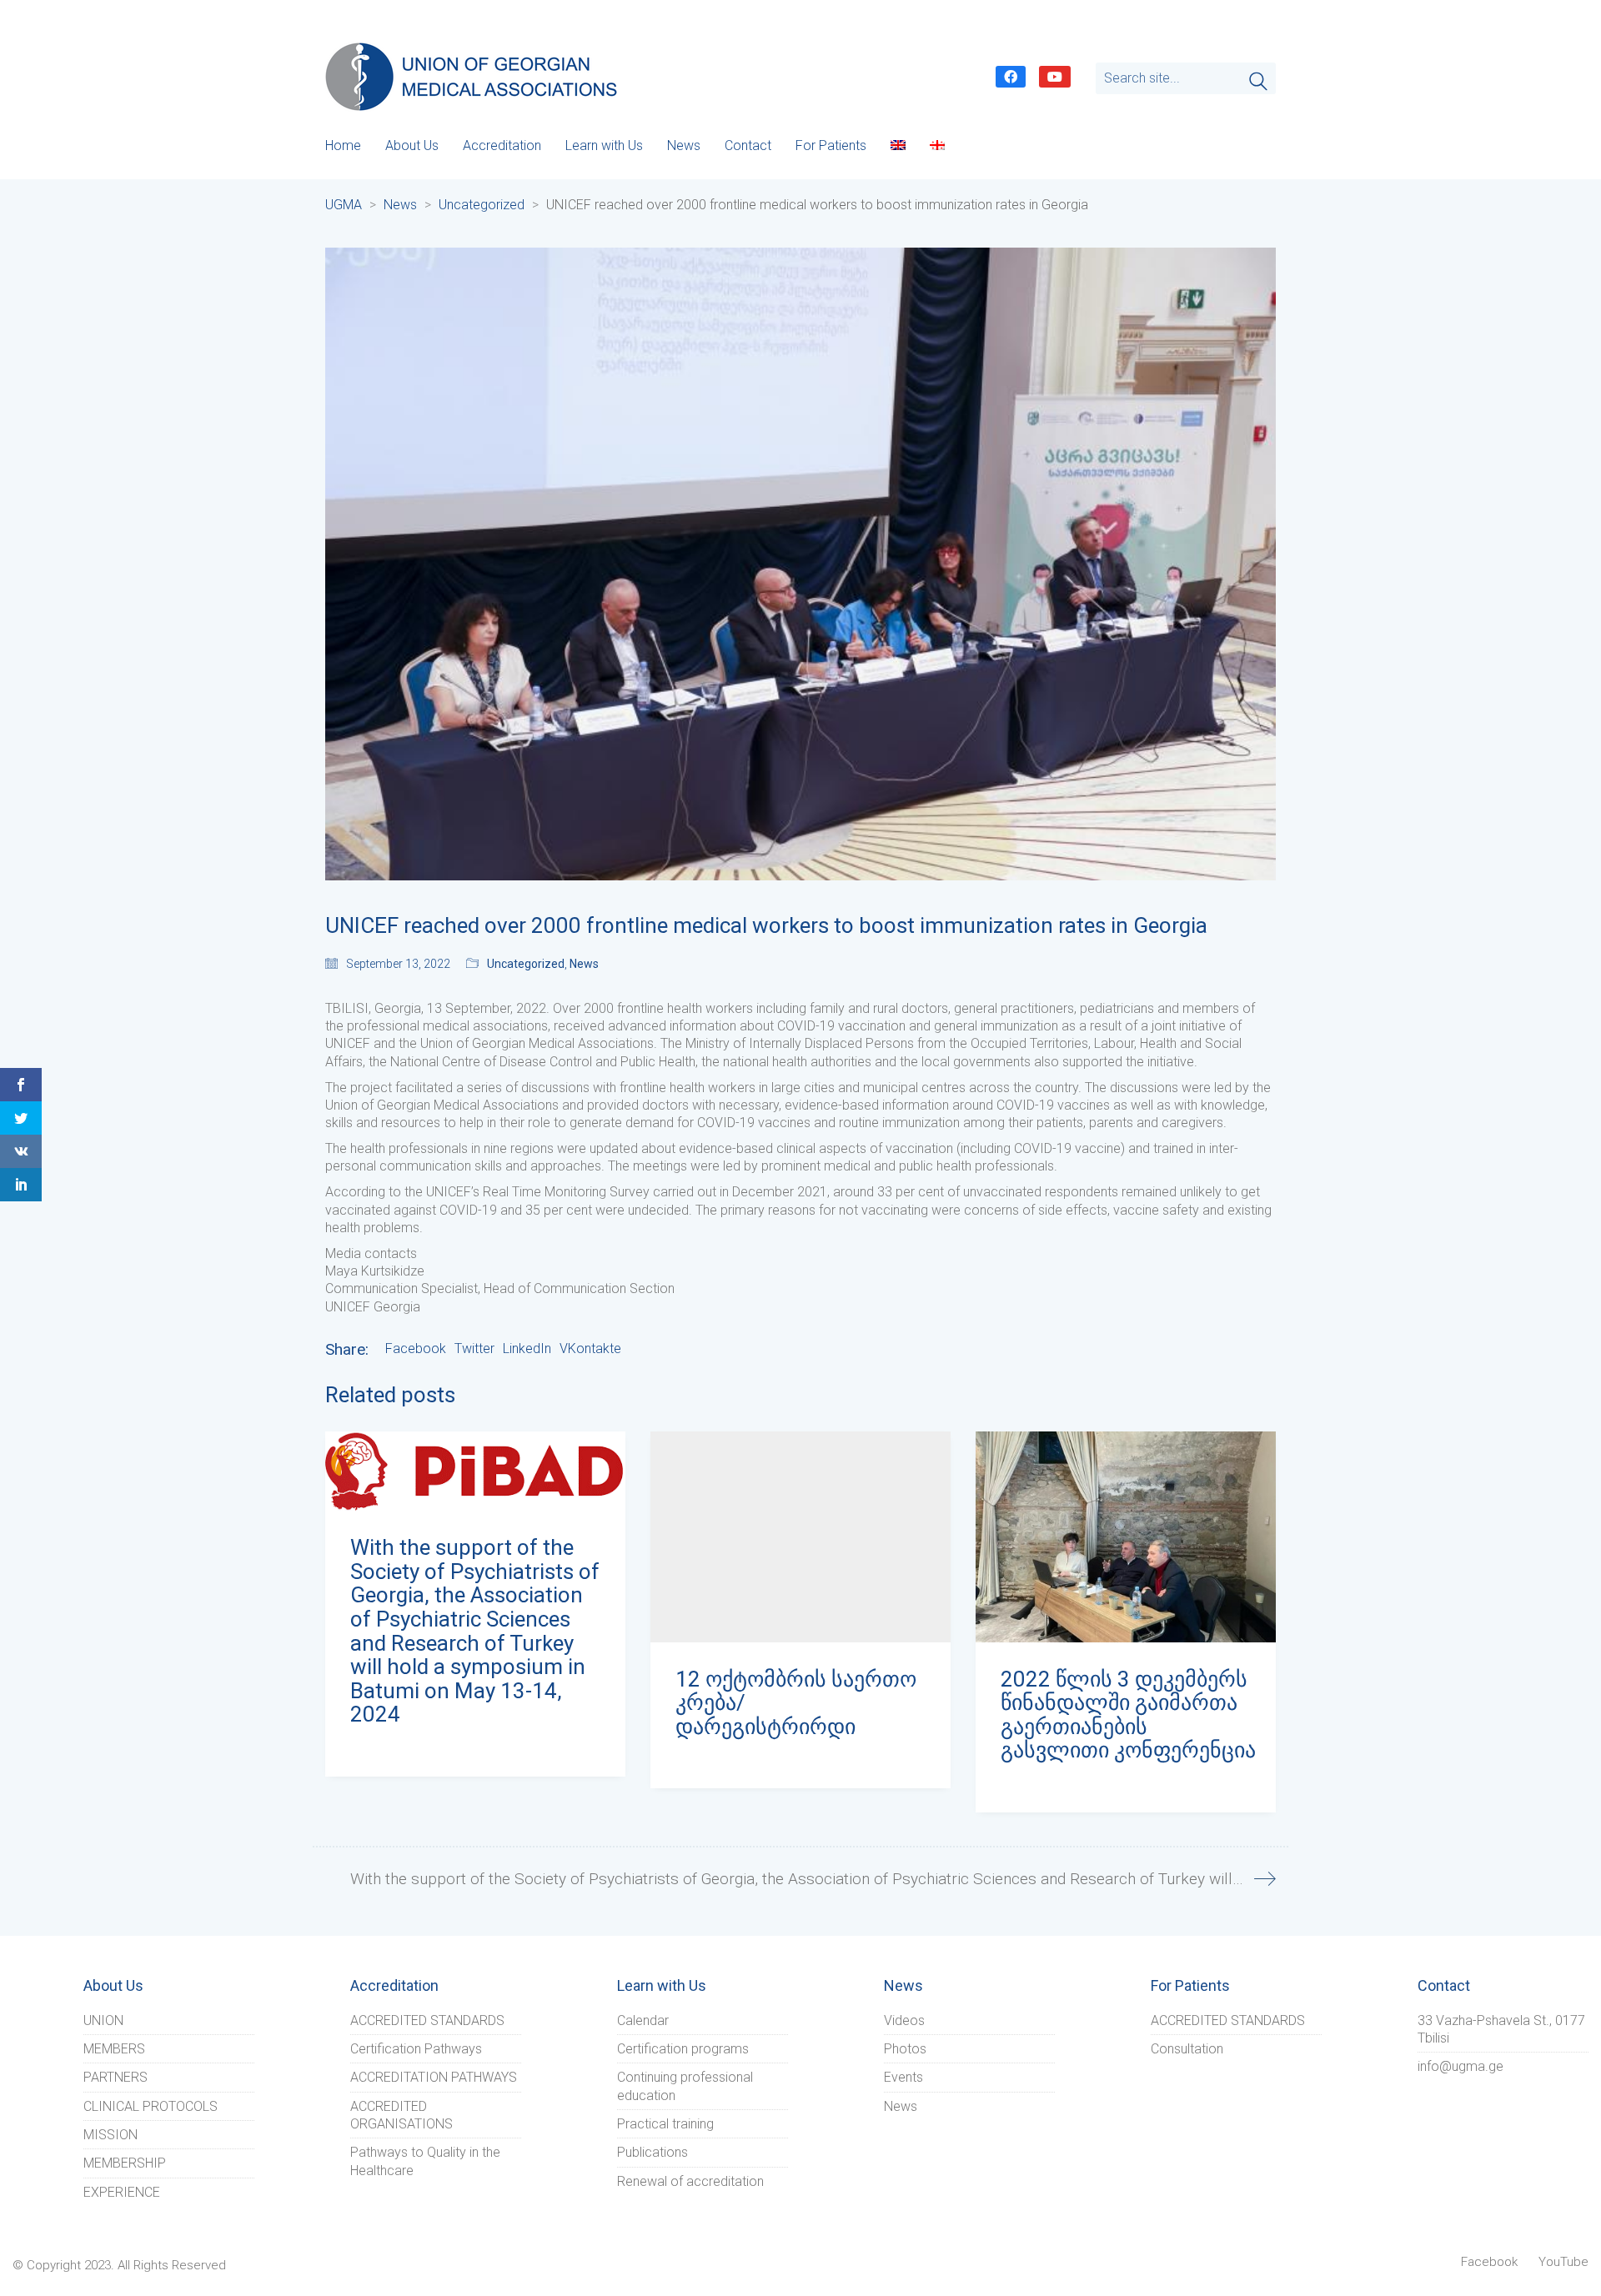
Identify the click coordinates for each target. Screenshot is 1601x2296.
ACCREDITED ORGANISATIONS (402, 2115)
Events (903, 2077)
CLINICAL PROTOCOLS (151, 2106)
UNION (103, 2020)
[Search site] (1258, 83)
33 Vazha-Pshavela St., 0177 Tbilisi (1501, 2029)
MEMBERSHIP (125, 2163)
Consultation (1187, 2049)
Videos (904, 2020)
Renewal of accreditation (690, 2181)
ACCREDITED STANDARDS (427, 2020)
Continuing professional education (685, 2086)
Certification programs (683, 2049)
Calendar (643, 2020)
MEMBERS (114, 2049)
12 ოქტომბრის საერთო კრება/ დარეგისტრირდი (796, 1703)
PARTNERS (115, 2077)
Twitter (474, 1349)
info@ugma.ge (1460, 2066)
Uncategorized (526, 964)
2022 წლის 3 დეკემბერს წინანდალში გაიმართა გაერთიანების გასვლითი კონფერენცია (1128, 1715)
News (584, 964)
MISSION (110, 2135)
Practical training (665, 2124)
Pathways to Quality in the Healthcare (425, 2161)
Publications (652, 2152)
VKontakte (590, 1349)
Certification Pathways (416, 2049)
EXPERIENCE (122, 2192)
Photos (905, 2049)
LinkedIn (527, 1349)
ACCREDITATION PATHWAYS (434, 2077)
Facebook (416, 1349)
